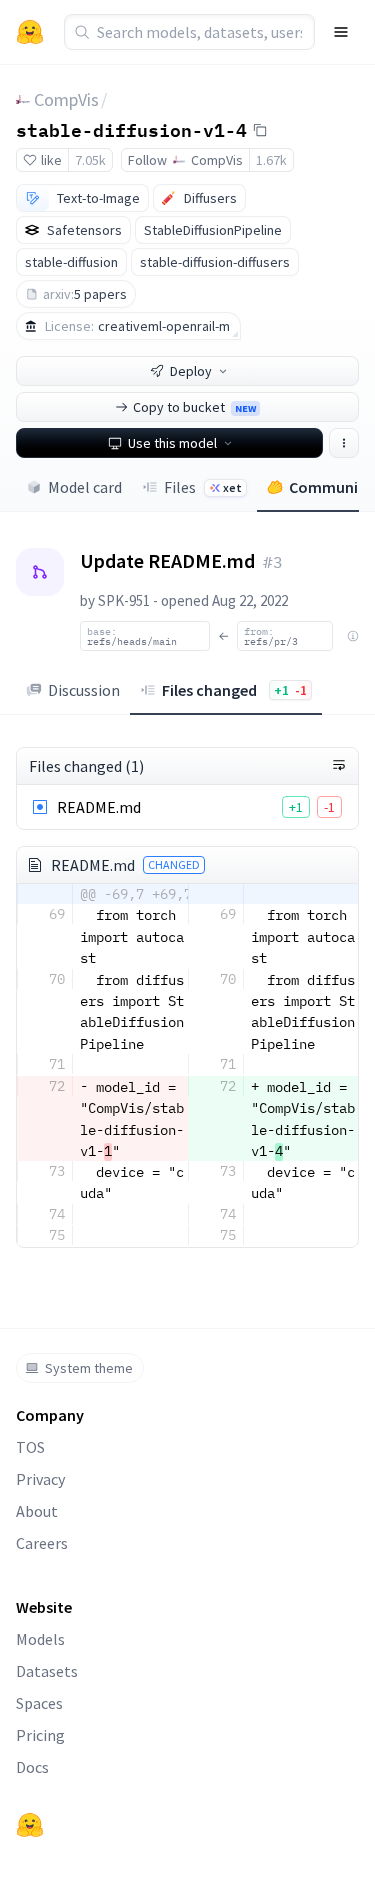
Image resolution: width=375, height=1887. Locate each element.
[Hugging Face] (30, 1825)
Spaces (39, 1703)
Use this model (172, 443)
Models (40, 1639)
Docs (32, 1767)
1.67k (271, 160)
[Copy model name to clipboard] (260, 130)
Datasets (47, 1671)
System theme (89, 1368)
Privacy (40, 1479)
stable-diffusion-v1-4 (131, 129)
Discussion (84, 690)
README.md (99, 807)
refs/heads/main (132, 636)
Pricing (40, 1735)
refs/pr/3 (271, 636)
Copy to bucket (194, 407)
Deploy (191, 371)
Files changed (234, 690)
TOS (30, 1447)
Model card (85, 487)
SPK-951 (124, 600)
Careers (42, 1543)
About (37, 1511)
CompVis (66, 99)
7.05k (90, 160)
